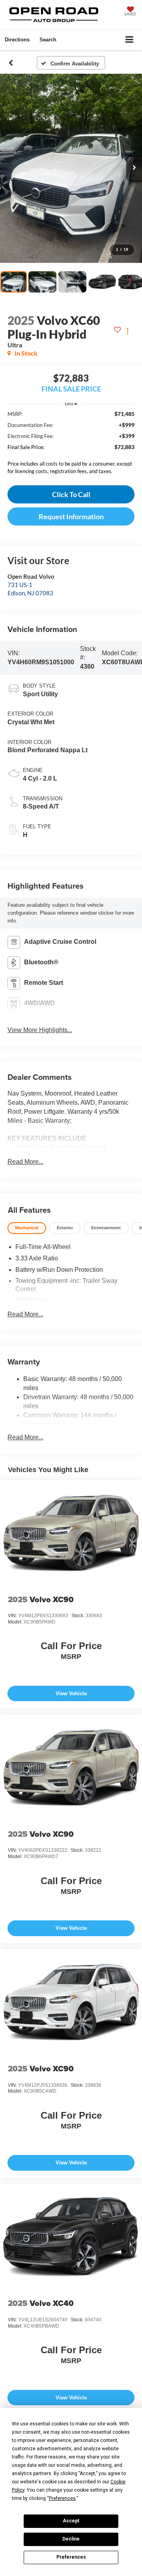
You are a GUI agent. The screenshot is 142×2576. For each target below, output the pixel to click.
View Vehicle (71, 1693)
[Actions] (128, 331)
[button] (11, 63)
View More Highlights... (40, 1030)
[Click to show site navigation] (130, 40)
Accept (71, 2521)
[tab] (27, 1228)
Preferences (71, 2557)
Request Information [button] (71, 516)
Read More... (25, 1162)
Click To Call (71, 494)
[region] (71, 445)
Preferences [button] (62, 2498)
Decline (71, 2539)
